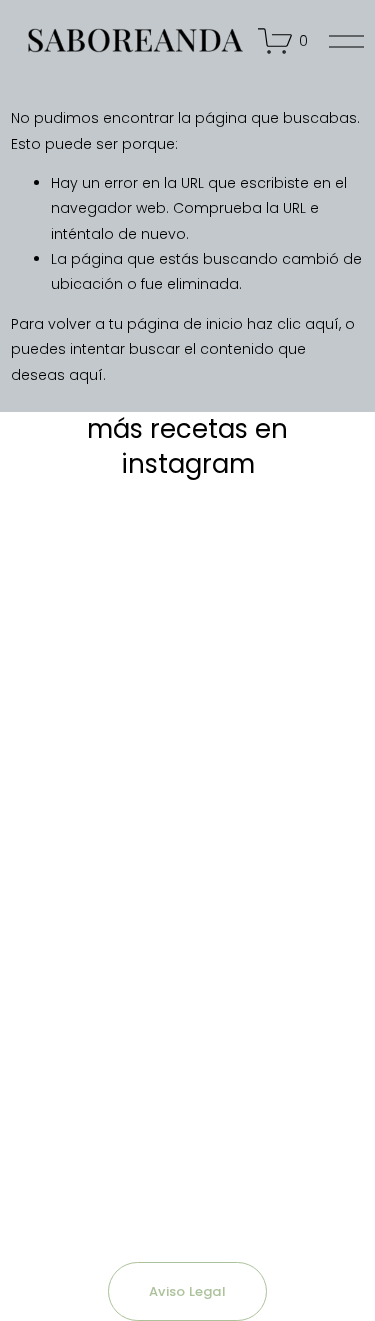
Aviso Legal (187, 1291)
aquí (86, 375)
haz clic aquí (293, 324)
